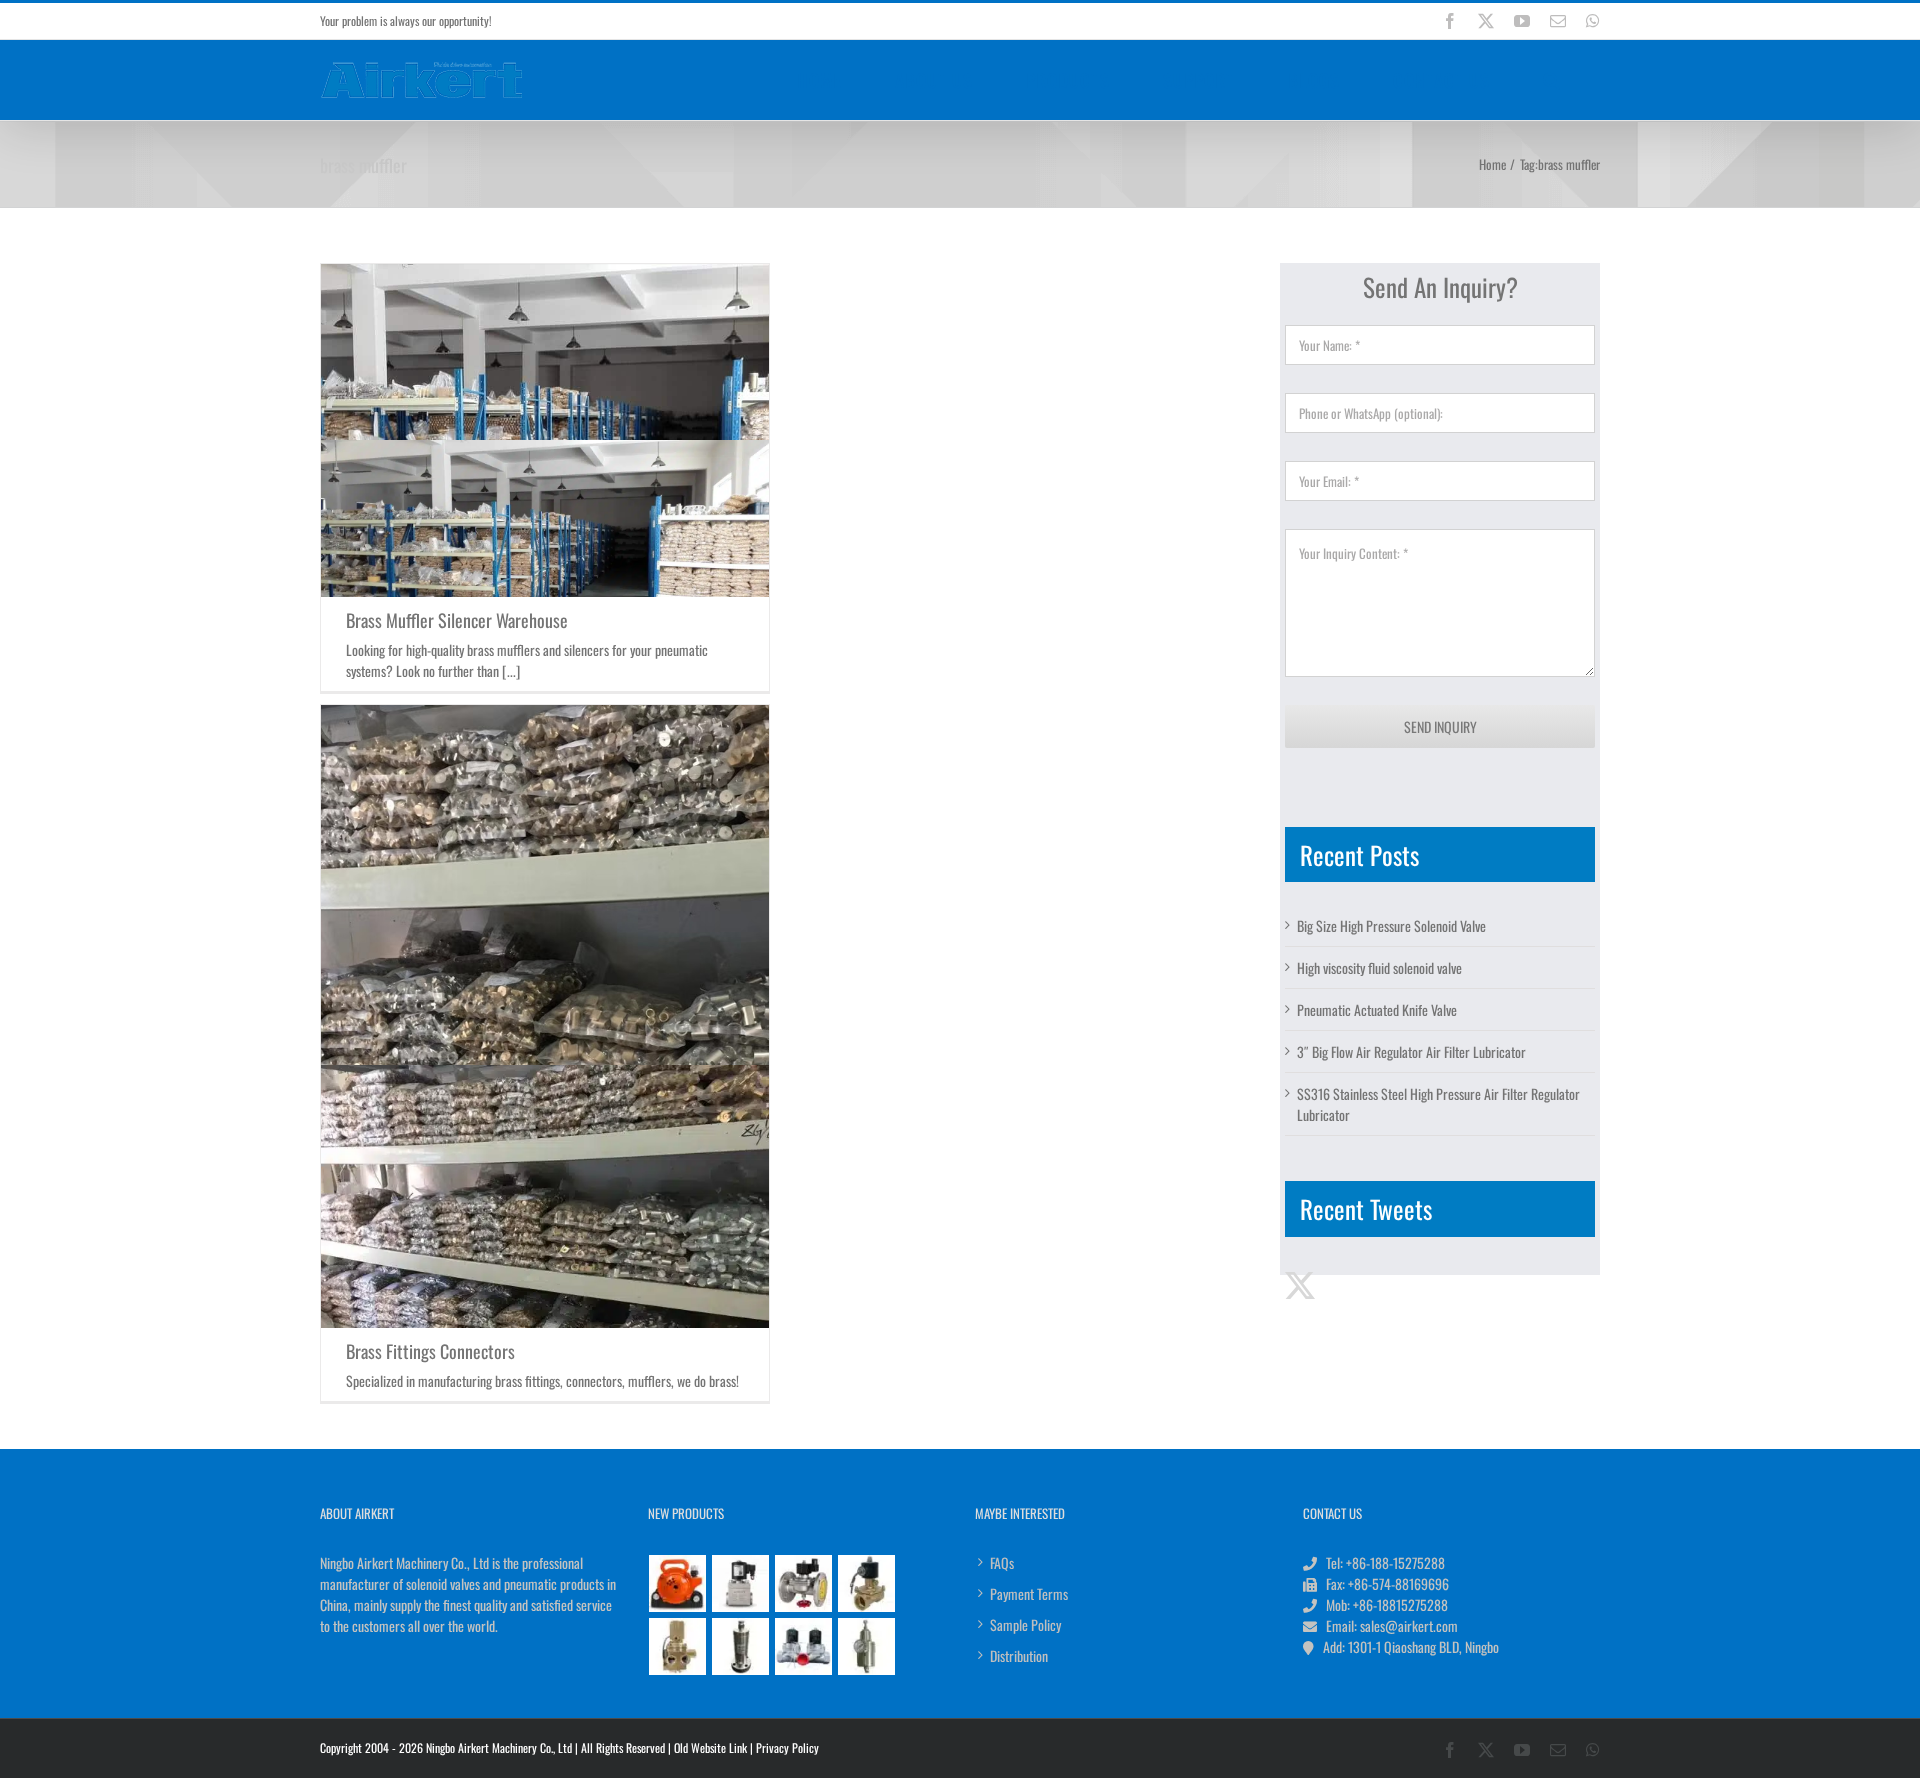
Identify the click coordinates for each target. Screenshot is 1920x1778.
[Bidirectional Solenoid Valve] (804, 1646)
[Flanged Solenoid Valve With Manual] (804, 1583)
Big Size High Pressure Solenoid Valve (1391, 925)
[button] (1552, 80)
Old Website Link (710, 1747)
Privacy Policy (787, 1747)
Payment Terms (1029, 1593)
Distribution (1019, 1655)
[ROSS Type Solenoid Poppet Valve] (678, 1646)
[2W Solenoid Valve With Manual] (867, 1583)
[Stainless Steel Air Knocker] (741, 1646)
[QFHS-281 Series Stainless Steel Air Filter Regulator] (867, 1646)
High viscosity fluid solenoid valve (1379, 967)
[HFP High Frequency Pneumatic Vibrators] (678, 1583)
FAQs (1002, 1562)
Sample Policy (1025, 1624)
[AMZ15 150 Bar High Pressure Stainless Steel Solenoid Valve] (741, 1583)
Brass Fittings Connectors (430, 1351)
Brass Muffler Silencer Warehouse (457, 620)
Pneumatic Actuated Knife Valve (1377, 1009)
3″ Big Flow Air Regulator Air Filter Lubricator (1411, 1051)
